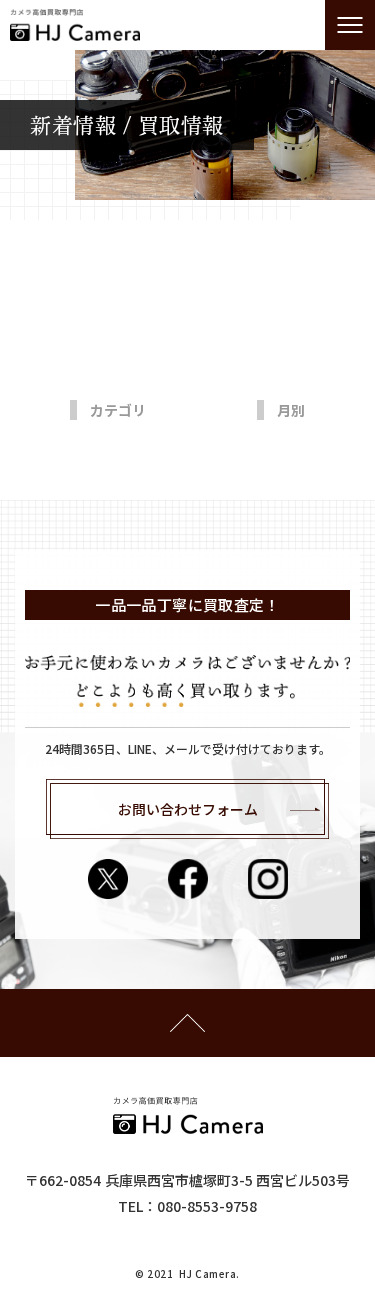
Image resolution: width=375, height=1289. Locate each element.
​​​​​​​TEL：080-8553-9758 (187, 1206)
